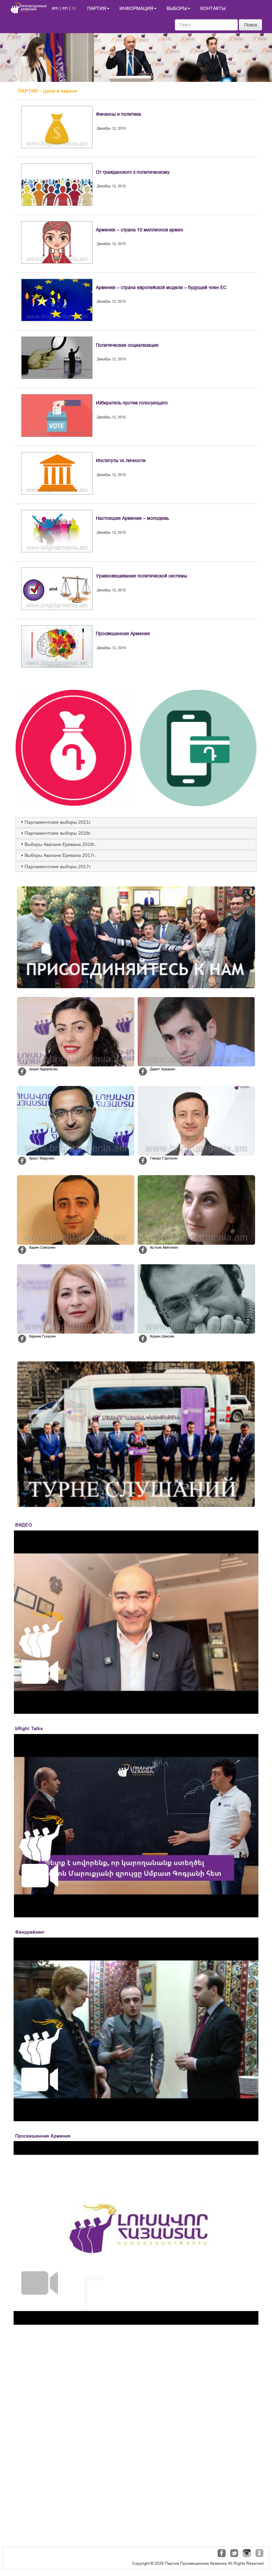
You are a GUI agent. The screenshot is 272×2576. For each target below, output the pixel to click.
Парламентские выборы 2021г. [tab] (58, 822)
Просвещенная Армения (123, 633)
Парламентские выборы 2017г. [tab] (58, 867)
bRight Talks (29, 1729)
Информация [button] (136, 8)
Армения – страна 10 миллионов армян (139, 230)
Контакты (213, 8)
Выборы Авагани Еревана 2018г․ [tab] (61, 844)
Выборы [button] (177, 8)
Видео (24, 1525)
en (65, 8)
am (55, 8)
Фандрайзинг (30, 1932)
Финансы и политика (118, 114)
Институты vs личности (121, 460)
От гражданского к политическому (133, 172)
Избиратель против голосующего (132, 403)
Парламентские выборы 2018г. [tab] (58, 833)
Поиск (251, 25)
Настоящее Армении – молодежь (132, 518)
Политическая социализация (127, 345)
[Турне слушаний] (136, 1434)
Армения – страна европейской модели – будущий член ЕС (161, 287)
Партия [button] (97, 8)
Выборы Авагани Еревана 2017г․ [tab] (61, 855)
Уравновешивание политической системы (141, 576)
